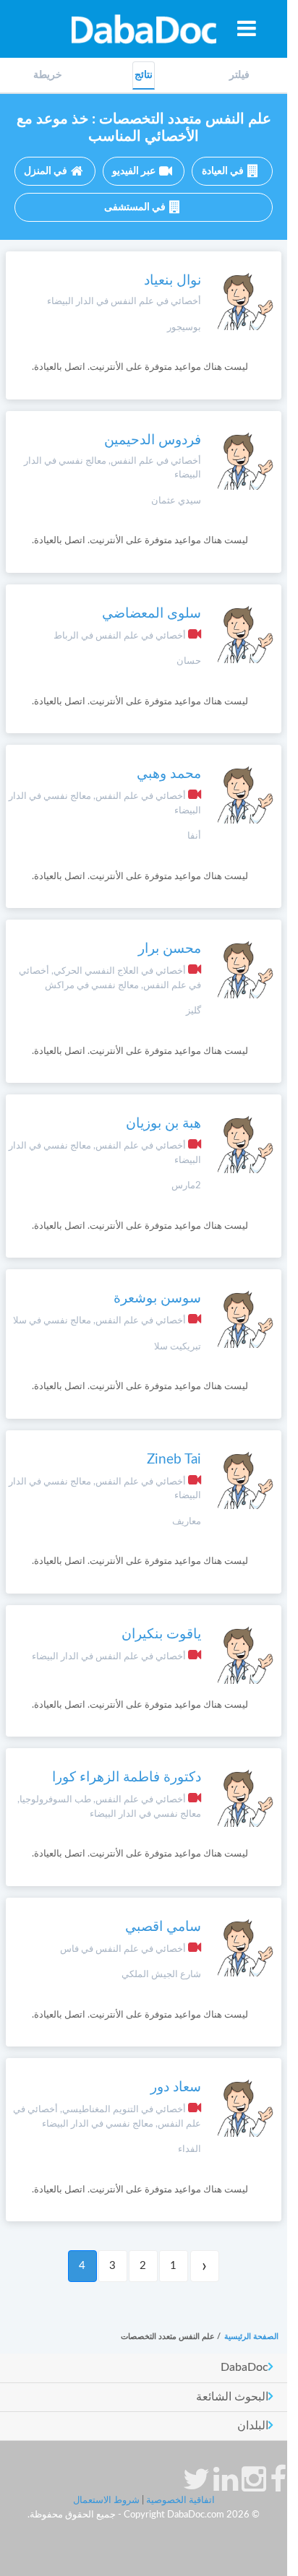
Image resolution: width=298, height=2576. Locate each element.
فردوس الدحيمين (153, 440)
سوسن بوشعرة (157, 1298)
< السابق (205, 2266)
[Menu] (247, 28)
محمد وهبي (169, 774)
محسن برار (170, 949)
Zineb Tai (174, 1460)
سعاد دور (176, 2087)
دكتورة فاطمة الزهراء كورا (127, 1777)
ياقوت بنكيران (161, 1634)
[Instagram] (254, 2486)
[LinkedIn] (226, 2486)
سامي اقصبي (163, 1927)
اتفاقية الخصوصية (180, 2501)
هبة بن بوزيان (163, 1124)
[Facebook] (278, 2486)
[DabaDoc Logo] (144, 29)
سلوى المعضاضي (152, 614)
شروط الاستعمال (106, 2501)
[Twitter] (196, 2486)
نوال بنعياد (173, 281)
